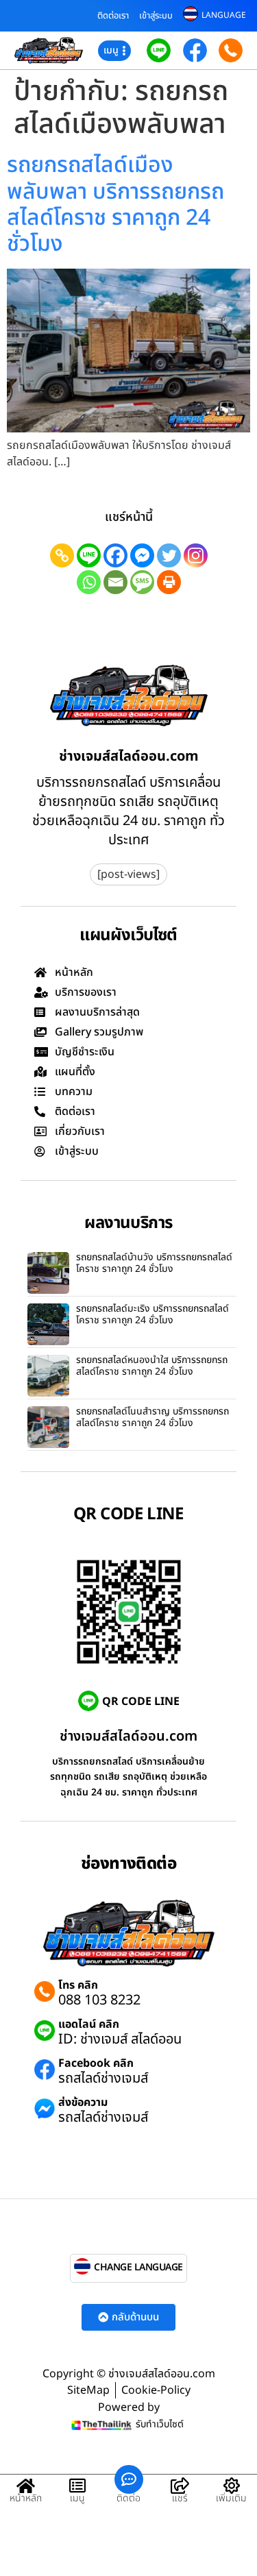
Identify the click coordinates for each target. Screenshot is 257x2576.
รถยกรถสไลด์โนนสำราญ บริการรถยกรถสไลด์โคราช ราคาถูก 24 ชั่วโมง (152, 1417)
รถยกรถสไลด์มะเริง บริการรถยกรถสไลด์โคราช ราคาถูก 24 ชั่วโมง (152, 1314)
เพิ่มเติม (231, 2498)
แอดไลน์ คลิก (89, 2024)
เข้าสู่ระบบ (156, 16)
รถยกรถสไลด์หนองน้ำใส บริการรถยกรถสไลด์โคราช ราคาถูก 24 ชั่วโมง (152, 1366)
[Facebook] (115, 555)
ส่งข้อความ (83, 2102)
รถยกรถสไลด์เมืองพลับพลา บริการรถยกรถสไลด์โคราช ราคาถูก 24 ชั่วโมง (115, 205)
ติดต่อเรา (113, 16)
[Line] (89, 555)
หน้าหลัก (26, 2498)
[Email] (115, 582)
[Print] (169, 582)
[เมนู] (77, 2486)
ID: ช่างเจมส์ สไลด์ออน (120, 2039)
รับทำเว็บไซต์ (160, 2424)
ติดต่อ (128, 2498)
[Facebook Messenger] (142, 555)
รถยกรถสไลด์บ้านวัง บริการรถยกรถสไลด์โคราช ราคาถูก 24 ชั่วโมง (154, 1263)
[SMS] (142, 582)
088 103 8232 (99, 2000)
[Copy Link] (62, 555)
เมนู (77, 2498)
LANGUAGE (224, 15)
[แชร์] (180, 2486)
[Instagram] (196, 555)
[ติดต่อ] (129, 2479)
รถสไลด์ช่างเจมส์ (103, 2078)
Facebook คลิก (96, 2063)
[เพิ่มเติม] (232, 2486)
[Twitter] (169, 555)
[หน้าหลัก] (26, 2486)
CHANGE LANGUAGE (138, 2267)
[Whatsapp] (89, 582)
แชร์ (180, 2498)
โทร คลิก (78, 1985)
